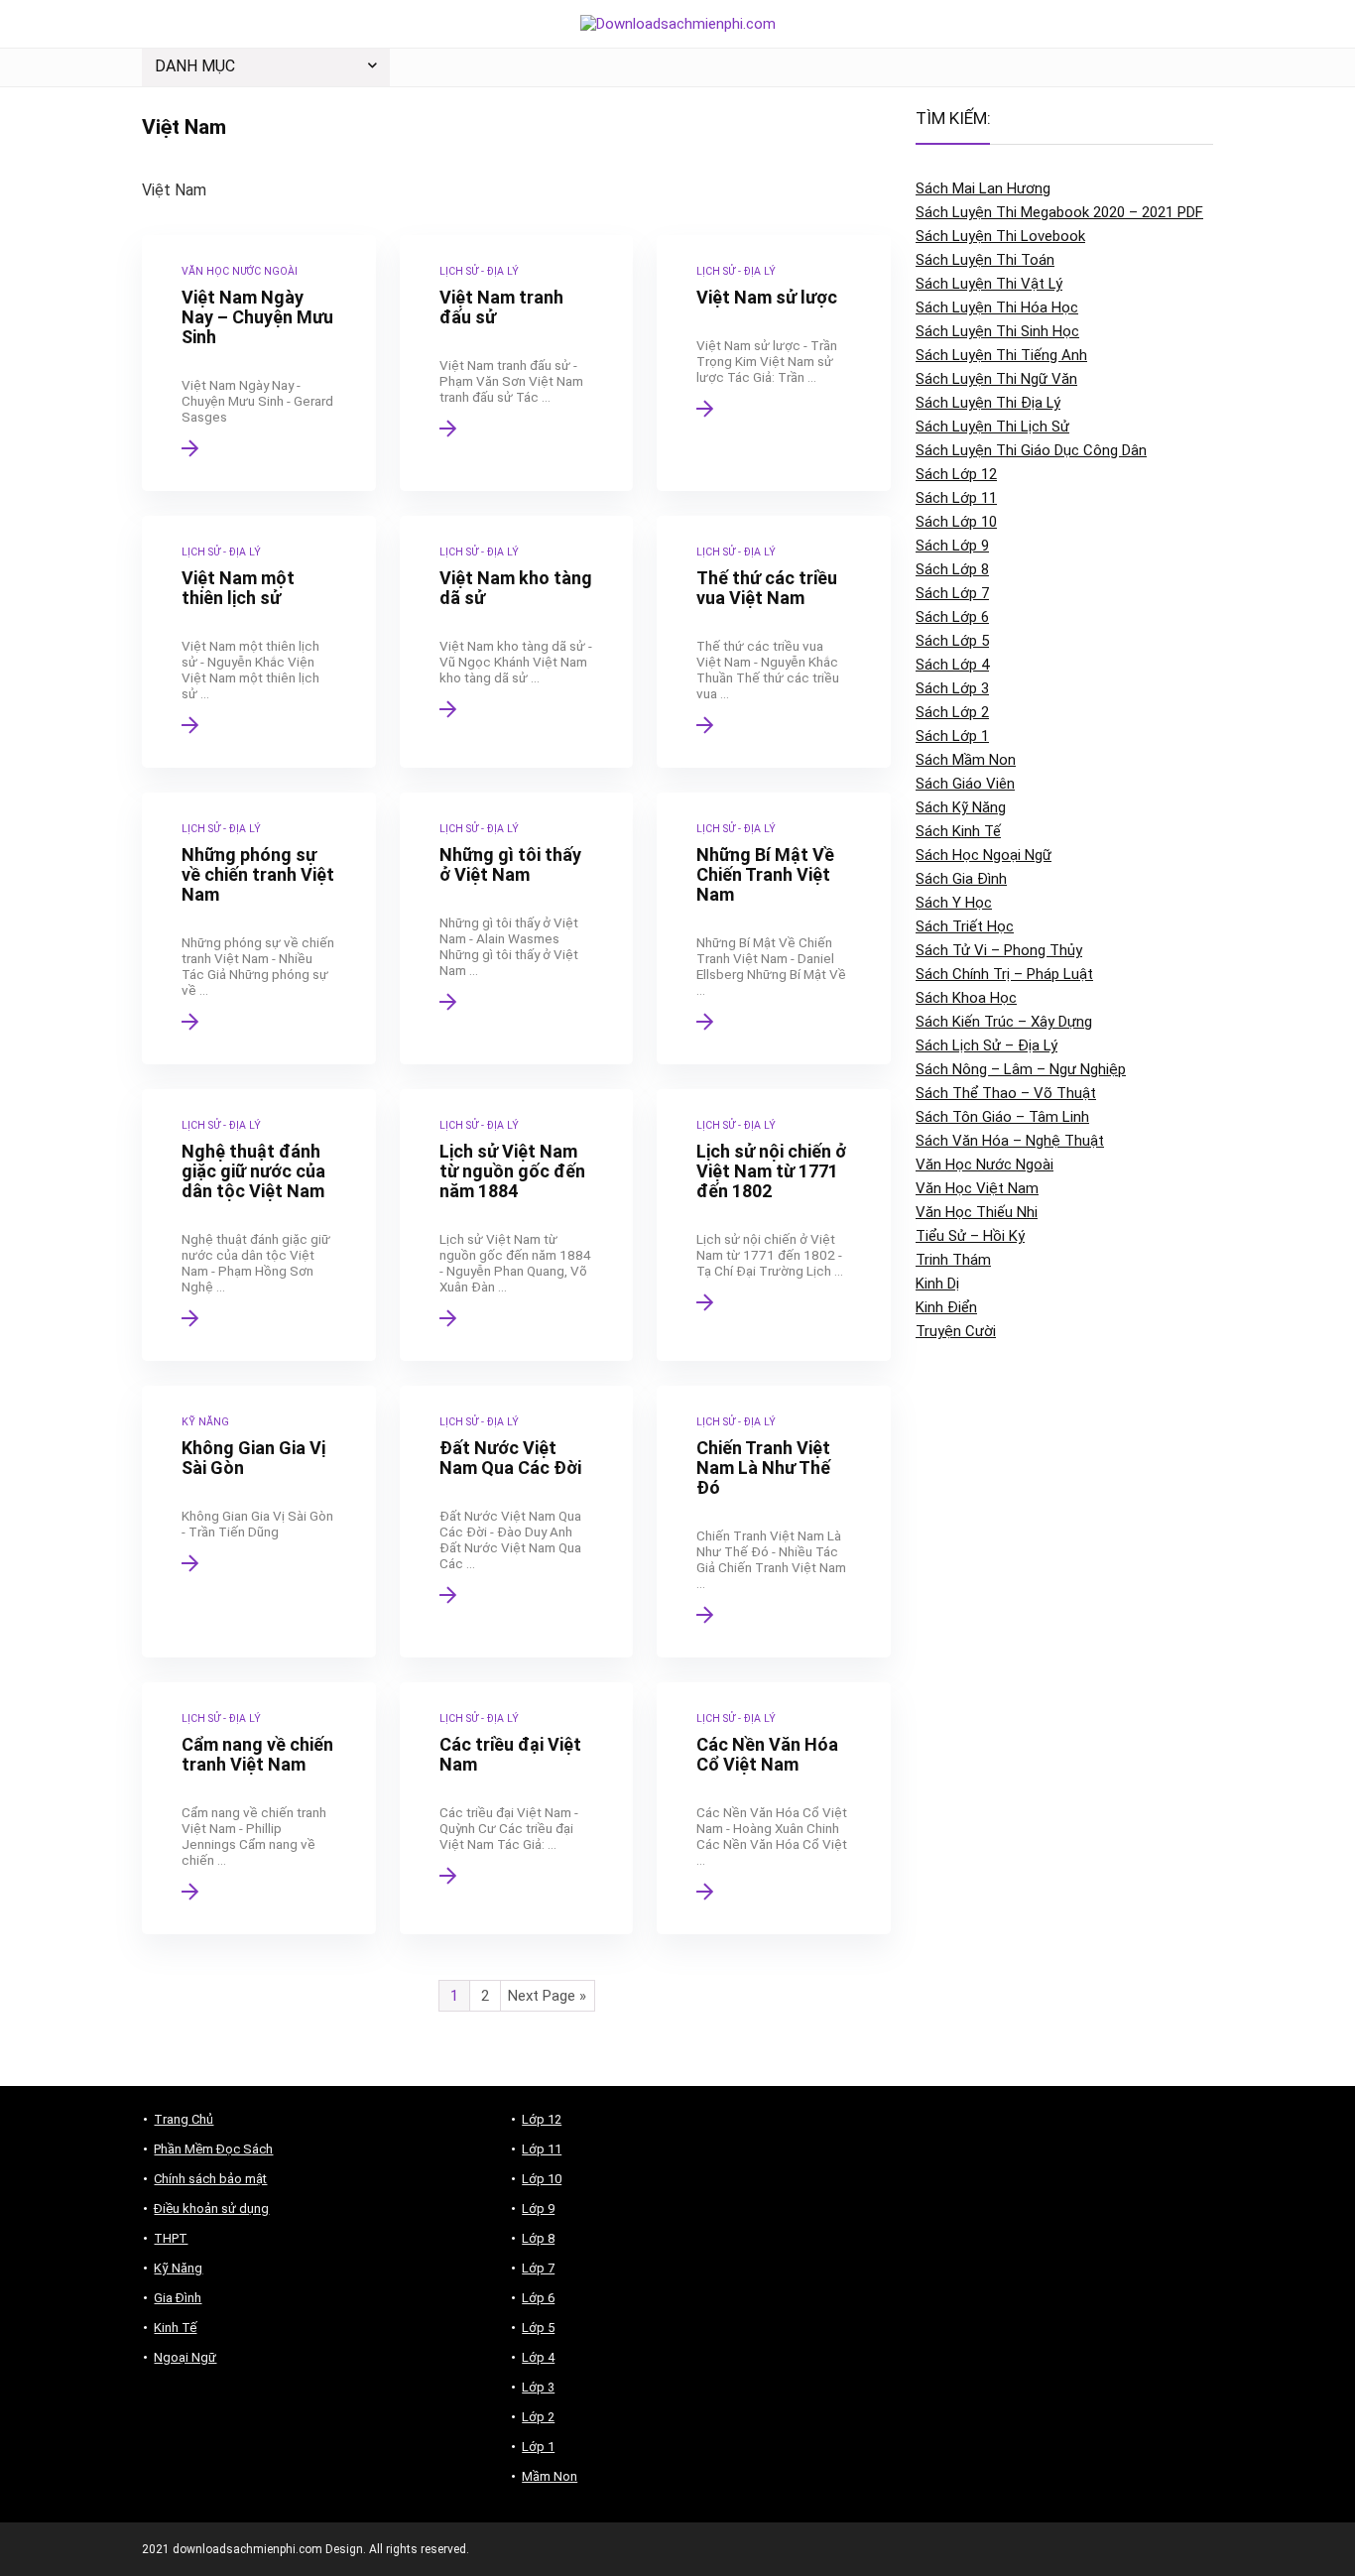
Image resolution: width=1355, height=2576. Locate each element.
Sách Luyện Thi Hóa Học (997, 307)
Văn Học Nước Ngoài (985, 1165)
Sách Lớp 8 (952, 569)
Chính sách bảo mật (210, 2179)
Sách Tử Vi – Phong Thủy (999, 950)
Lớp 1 (538, 2447)
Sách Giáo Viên (965, 784)
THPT (171, 2238)
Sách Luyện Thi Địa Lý (988, 403)
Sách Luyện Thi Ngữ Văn (996, 379)
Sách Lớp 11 (956, 498)
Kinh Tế (175, 2328)
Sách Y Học (954, 903)
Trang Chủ (184, 2119)
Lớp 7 (538, 2268)
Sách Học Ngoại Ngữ (984, 855)
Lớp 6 (538, 2298)
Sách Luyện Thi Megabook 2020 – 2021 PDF (1059, 212)
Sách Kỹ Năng (961, 807)
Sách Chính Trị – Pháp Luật (1004, 974)
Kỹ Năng (178, 2268)
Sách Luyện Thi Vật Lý (989, 284)
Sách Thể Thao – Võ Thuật (1006, 1093)
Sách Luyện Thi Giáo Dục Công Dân (1031, 450)
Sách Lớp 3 (952, 688)
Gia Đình (178, 2298)
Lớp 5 (538, 2328)
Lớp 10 (542, 2179)
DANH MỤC (195, 66)
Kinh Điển (946, 1307)
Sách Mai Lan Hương (983, 188)
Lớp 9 (538, 2208)
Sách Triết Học (965, 926)
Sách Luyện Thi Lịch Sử (992, 427)
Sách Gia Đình (961, 879)
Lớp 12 (542, 2119)
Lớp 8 (538, 2238)
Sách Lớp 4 (952, 665)
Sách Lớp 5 (952, 641)
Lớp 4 (538, 2357)
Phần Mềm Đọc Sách (213, 2149)
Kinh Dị (937, 1284)
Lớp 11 (542, 2149)
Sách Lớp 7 (952, 593)
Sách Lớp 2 (952, 712)
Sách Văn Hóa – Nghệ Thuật (1010, 1141)
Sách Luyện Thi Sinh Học (997, 331)
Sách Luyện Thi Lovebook (1000, 236)
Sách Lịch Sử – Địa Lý (986, 1045)
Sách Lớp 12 (956, 474)
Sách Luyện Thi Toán (985, 260)
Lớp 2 (538, 2417)
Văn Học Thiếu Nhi (977, 1212)
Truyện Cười (956, 1331)
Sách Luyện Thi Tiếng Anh (1001, 355)
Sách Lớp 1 (952, 736)
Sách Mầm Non (966, 760)
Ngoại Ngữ (185, 2357)
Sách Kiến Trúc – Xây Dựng (1004, 1022)
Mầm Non (550, 2476)
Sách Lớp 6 (952, 617)
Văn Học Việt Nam (977, 1188)
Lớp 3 (538, 2387)
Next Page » (547, 1996)
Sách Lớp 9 (952, 546)
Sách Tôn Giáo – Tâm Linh (1002, 1117)
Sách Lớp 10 (956, 522)
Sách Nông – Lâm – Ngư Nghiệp (1021, 1069)
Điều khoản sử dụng (211, 2208)
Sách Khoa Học (966, 998)
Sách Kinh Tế (958, 831)
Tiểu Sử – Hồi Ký (970, 1236)
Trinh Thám (953, 1260)
